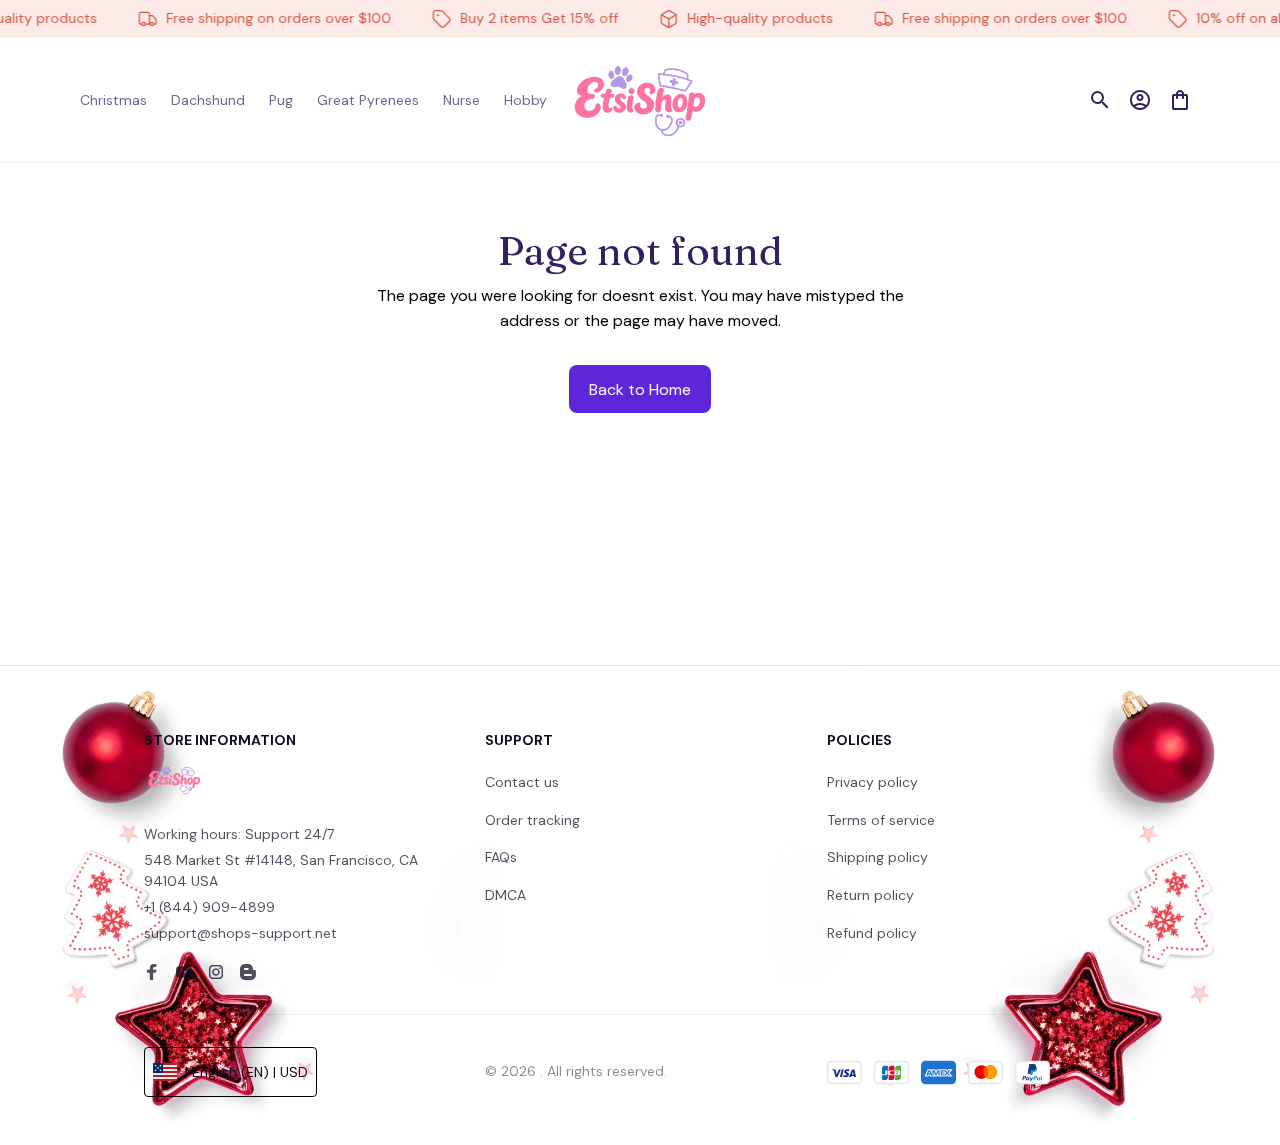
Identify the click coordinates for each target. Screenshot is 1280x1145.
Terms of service (881, 820)
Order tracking (532, 820)
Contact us (522, 782)
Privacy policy (872, 782)
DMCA (505, 895)
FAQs (501, 857)
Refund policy (872, 933)
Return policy (870, 895)
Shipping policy (877, 857)
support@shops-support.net (240, 933)
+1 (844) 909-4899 (209, 907)
